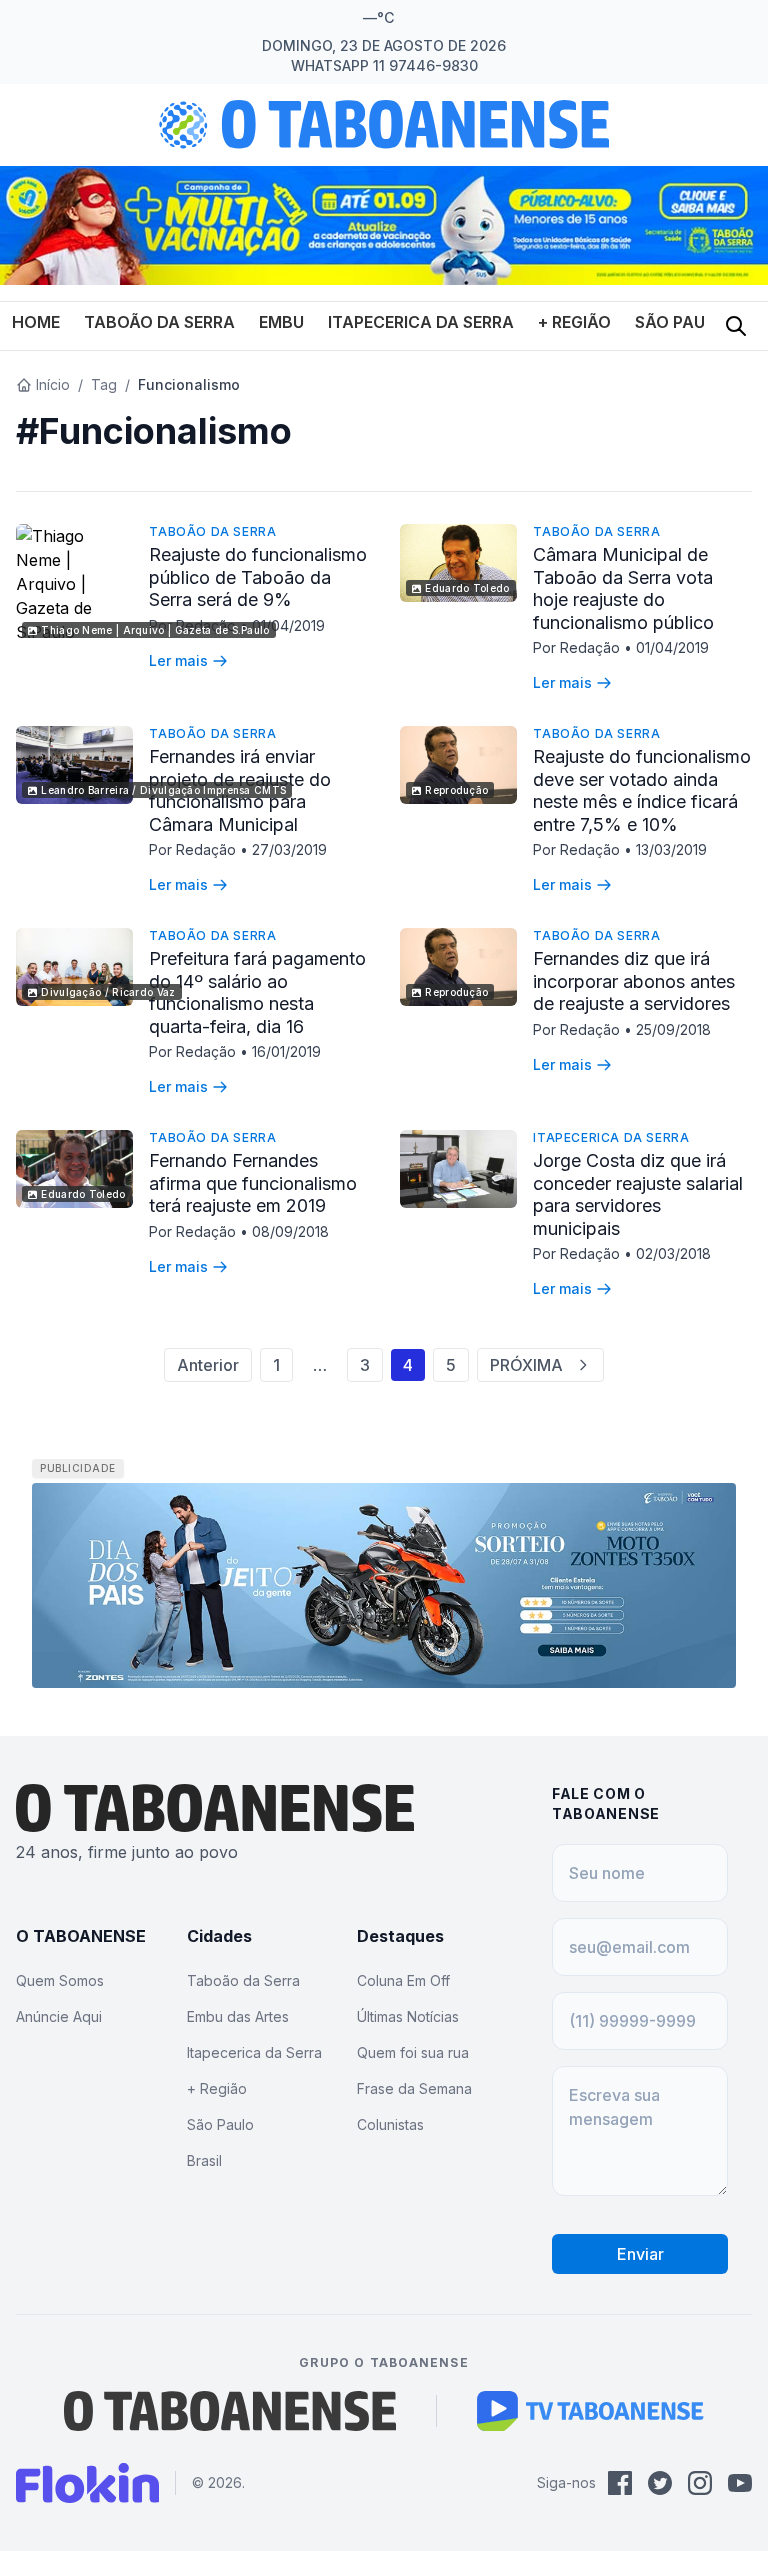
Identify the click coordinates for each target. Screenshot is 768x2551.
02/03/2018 (673, 1253)
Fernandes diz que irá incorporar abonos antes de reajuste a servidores (634, 981)
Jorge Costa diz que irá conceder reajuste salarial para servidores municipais (638, 1194)
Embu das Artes (238, 2016)
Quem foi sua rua (413, 2052)
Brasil (204, 2160)
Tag (104, 384)
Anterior (208, 1365)
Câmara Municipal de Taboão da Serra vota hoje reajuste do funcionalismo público (623, 588)
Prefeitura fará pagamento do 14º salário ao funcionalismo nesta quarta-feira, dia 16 (257, 992)
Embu (281, 322)
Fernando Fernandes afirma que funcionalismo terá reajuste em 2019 (253, 1183)
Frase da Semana (414, 2088)
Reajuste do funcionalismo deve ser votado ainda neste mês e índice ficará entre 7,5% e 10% (642, 790)
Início (53, 384)
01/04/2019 (288, 625)
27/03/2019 (289, 849)
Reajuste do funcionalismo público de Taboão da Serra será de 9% (258, 577)
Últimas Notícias (408, 2016)
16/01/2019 (286, 1051)
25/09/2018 (673, 1029)
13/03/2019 (671, 849)
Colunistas (390, 2124)
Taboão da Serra (159, 322)
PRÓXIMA (526, 1365)
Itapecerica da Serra (421, 322)
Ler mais (178, 660)
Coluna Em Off (403, 1980)
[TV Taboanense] (590, 2411)
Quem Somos (60, 1980)
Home (36, 322)
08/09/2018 (290, 1231)
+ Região (574, 322)
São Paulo (681, 322)
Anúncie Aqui (59, 2016)
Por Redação (578, 647)
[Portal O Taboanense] (230, 2411)
